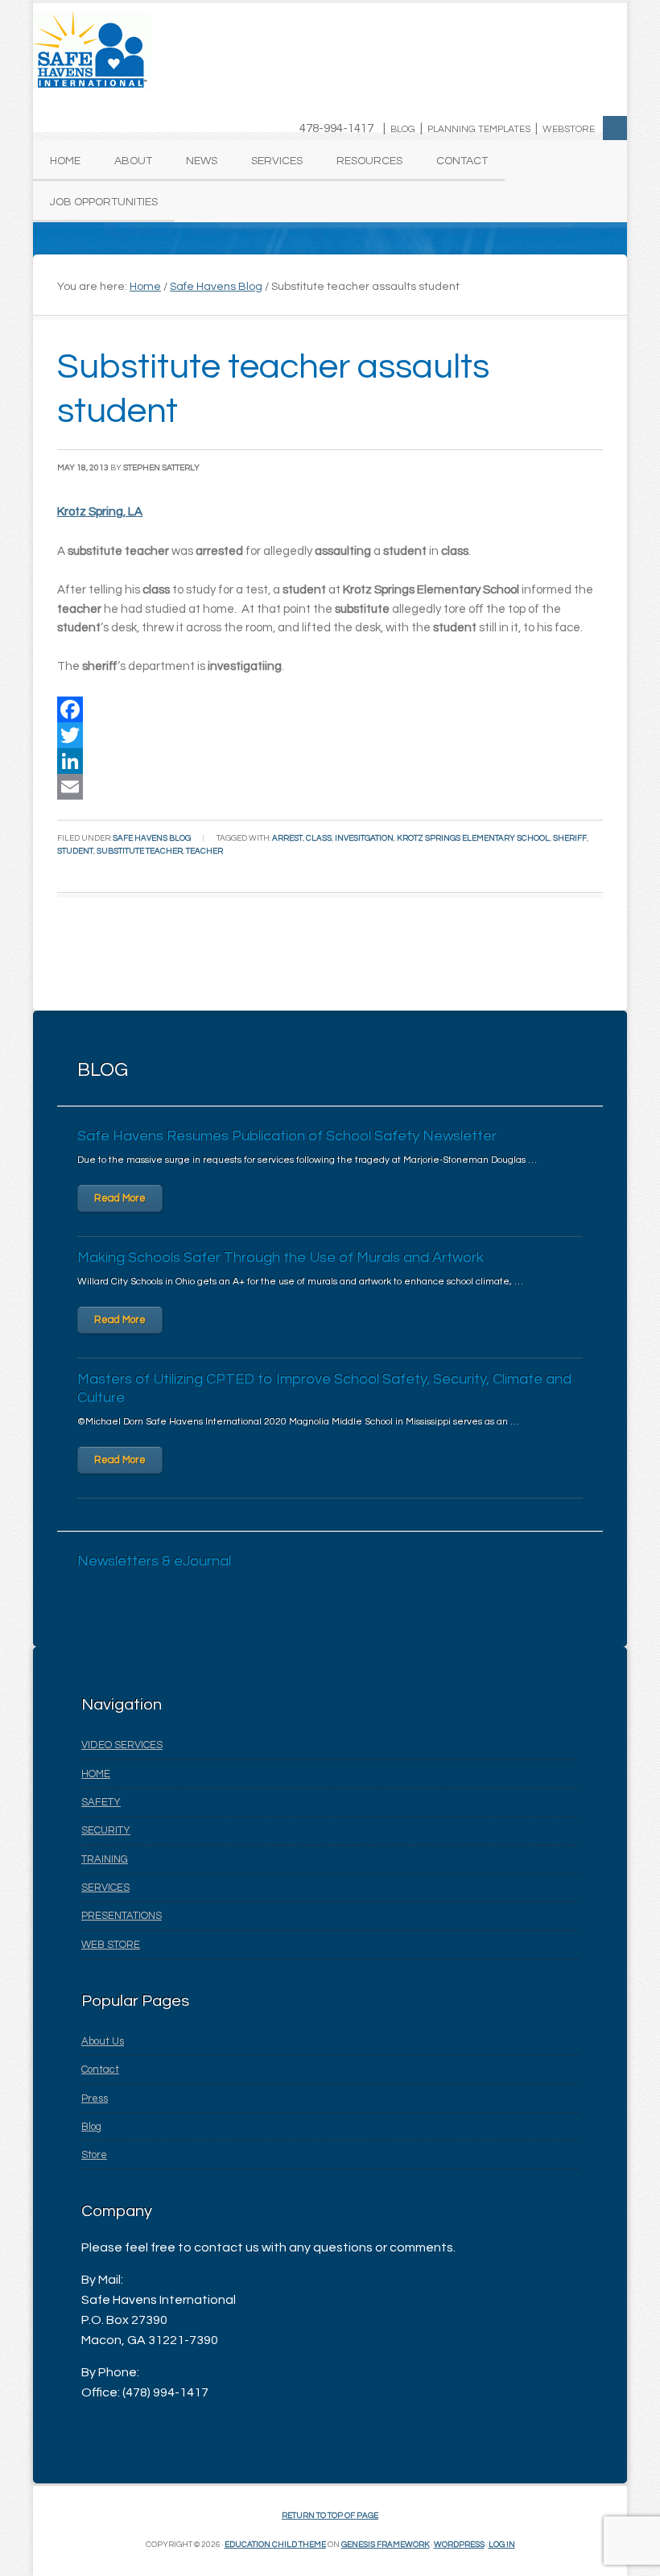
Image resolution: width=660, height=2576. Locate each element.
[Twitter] (330, 735)
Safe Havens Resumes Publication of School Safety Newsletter (287, 1136)
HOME (96, 1774)
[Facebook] (330, 709)
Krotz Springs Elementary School (473, 838)
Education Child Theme (275, 2545)
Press (95, 2098)
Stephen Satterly (161, 468)
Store (94, 2155)
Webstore (569, 129)
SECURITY (106, 1830)
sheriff (570, 838)
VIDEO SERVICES (122, 1745)
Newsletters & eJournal (154, 1561)
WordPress (459, 2545)
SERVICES (105, 1888)
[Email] (330, 787)
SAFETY (101, 1802)
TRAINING (105, 1859)
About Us (103, 2041)
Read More (120, 1198)
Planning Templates (479, 129)
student (75, 851)
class (319, 838)
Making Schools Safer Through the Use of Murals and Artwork (280, 1257)
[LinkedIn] (330, 761)
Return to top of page (330, 2516)
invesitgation (364, 838)
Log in (502, 2545)
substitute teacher (140, 851)
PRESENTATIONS (122, 1916)
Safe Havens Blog (152, 838)
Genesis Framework (386, 2545)
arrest (287, 838)
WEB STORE (111, 1945)
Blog (403, 129)
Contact (100, 2069)
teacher (204, 851)
